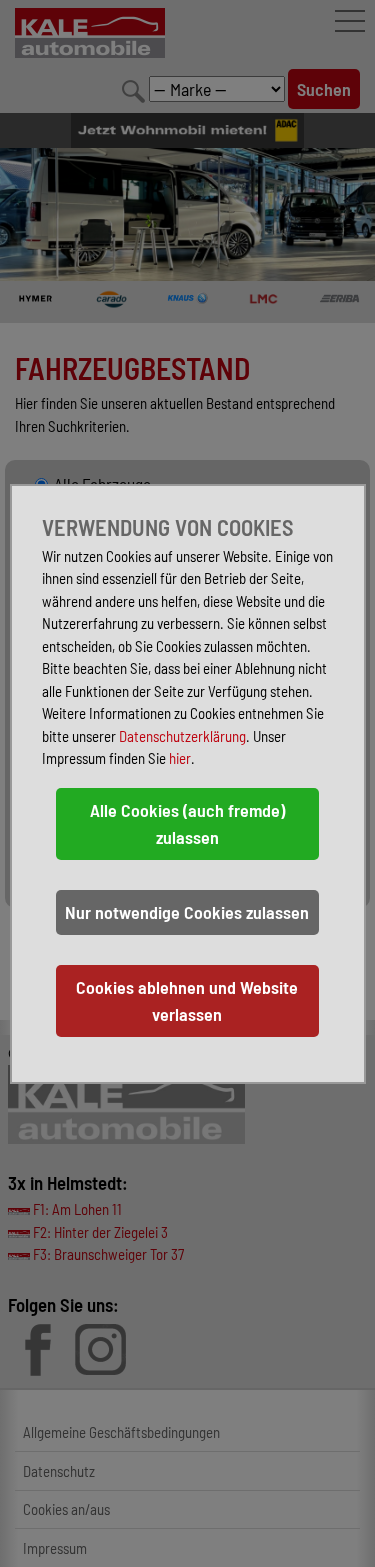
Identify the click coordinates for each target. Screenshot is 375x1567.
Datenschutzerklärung (182, 736)
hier (180, 758)
